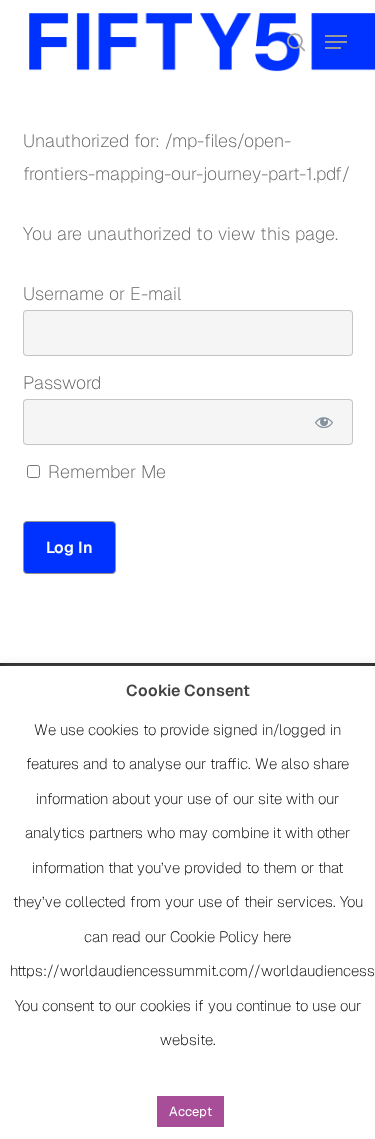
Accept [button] (190, 1111)
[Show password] (323, 422)
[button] (336, 42)
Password (62, 382)
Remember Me (104, 471)
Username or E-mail (102, 293)
